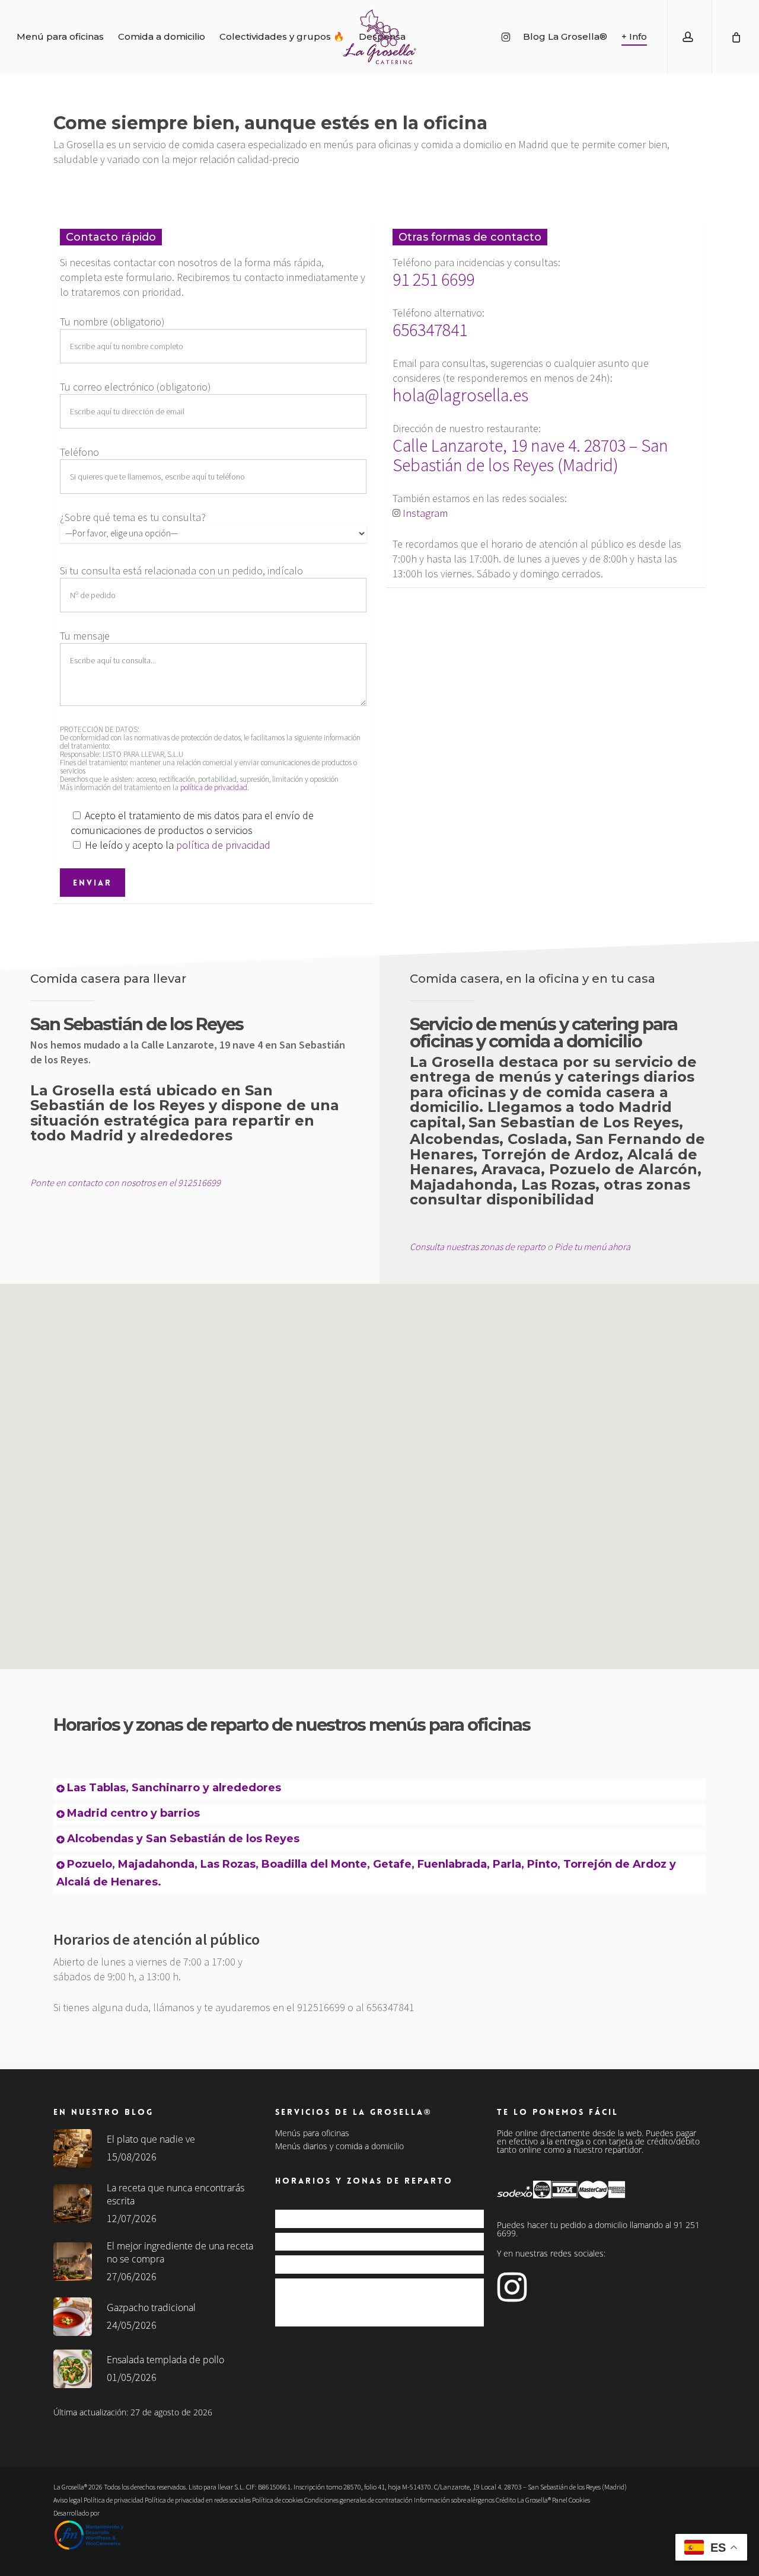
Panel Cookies (571, 2500)
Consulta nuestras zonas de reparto (478, 1247)
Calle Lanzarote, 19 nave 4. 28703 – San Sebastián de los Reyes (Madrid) (530, 455)
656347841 (430, 330)
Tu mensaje (85, 636)
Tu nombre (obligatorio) (112, 322)
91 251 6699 (433, 279)
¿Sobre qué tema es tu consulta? (133, 517)
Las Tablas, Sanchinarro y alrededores (174, 1788)
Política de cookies (278, 2500)
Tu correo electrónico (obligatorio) (135, 387)
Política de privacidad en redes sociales (198, 2500)
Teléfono (79, 452)
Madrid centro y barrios (133, 1813)
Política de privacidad (114, 2500)
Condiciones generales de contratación (358, 2500)
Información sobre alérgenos (454, 2500)
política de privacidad (214, 787)
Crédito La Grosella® (524, 2500)
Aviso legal (68, 2500)
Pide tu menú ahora (592, 1247)
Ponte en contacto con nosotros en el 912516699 (125, 1182)
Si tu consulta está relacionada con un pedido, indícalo (181, 571)
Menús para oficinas (312, 2133)
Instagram (425, 513)
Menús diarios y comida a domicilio (339, 2146)
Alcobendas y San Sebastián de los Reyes (183, 1839)
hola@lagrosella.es (460, 395)
